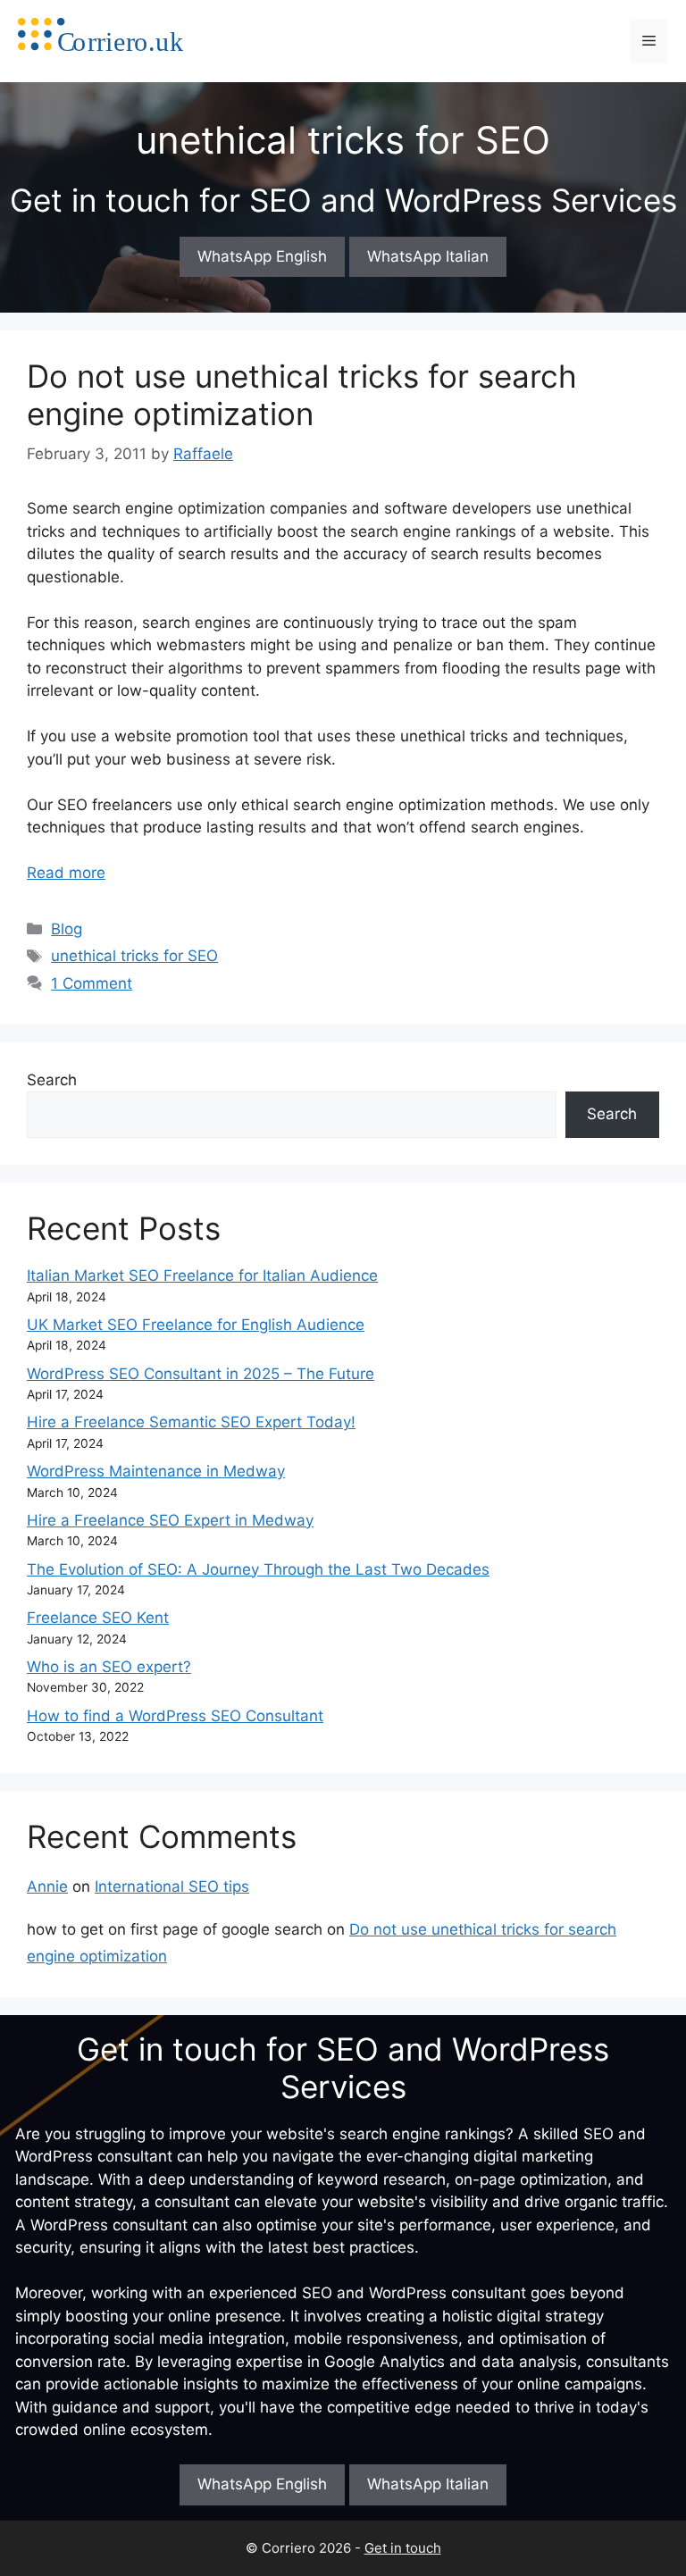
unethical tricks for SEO (134, 956)
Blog (67, 929)
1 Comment (92, 983)
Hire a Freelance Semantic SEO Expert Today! (191, 1422)
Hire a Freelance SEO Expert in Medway (170, 1520)
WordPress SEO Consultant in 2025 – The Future (201, 1374)
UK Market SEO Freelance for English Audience (196, 1325)
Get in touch (403, 2548)
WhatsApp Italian (428, 256)
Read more (66, 873)
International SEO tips (172, 1886)
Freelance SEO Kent (98, 1618)
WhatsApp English (262, 256)
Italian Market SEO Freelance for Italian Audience (202, 1275)
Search (52, 1080)
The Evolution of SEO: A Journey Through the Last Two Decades (258, 1569)
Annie (47, 1886)
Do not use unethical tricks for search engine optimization (302, 395)
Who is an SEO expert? (109, 1667)
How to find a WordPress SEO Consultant (175, 1716)
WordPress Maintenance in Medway (156, 1471)
